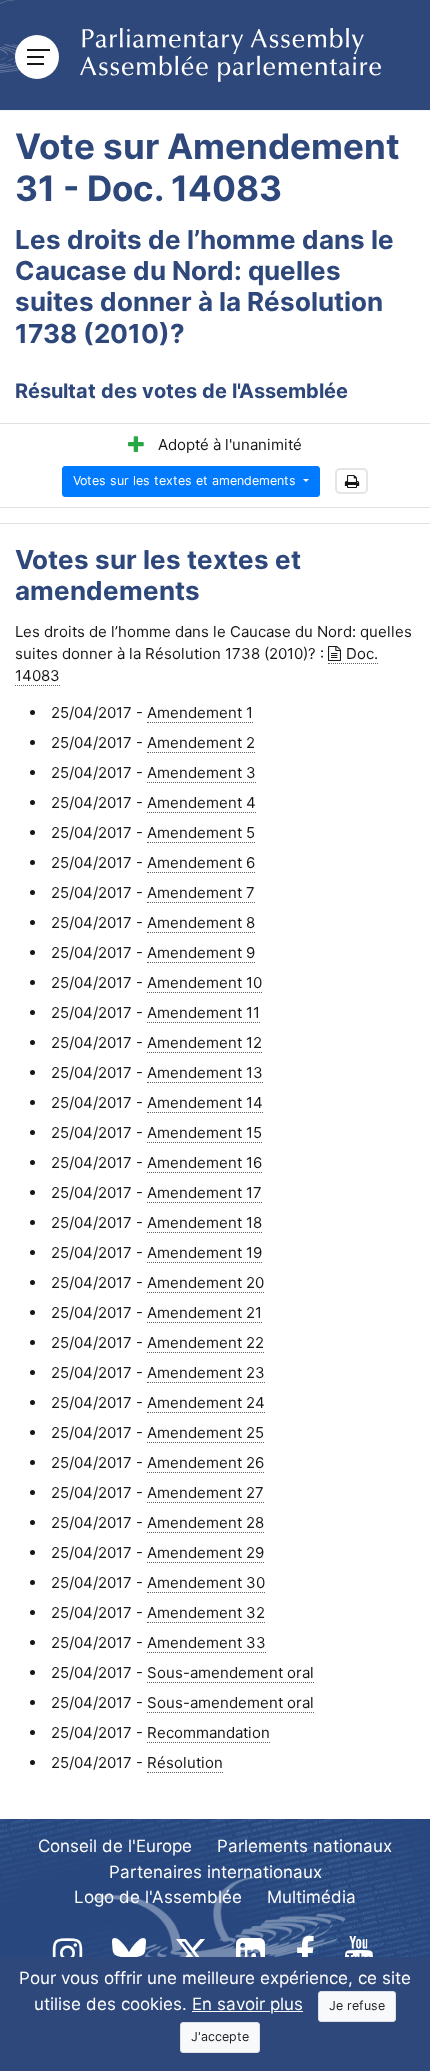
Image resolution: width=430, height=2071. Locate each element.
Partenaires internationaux (215, 1872)
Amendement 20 (205, 1282)
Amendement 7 (201, 892)
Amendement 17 (204, 1192)
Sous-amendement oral (230, 1672)
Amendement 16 (204, 1162)
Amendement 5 (201, 832)
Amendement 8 (201, 922)
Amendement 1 (200, 712)
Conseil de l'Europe (115, 1846)
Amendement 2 (201, 742)
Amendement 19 (204, 1252)
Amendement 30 (206, 1582)
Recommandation (208, 1732)
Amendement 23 (206, 1372)
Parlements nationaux (304, 1846)
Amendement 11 (203, 1012)
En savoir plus (247, 2004)
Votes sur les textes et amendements (186, 480)
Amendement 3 (201, 772)
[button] (351, 481)
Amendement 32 (206, 1612)
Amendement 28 (205, 1522)
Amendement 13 (205, 1072)
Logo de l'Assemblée (158, 1897)
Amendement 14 (205, 1102)
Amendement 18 (204, 1222)
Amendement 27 (205, 1492)
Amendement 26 (205, 1462)
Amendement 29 (205, 1552)
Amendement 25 (205, 1432)
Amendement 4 (201, 802)
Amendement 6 (201, 862)
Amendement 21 (204, 1312)
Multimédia (311, 1897)
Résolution (185, 1762)
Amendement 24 (206, 1402)
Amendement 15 (204, 1132)
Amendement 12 (204, 1042)
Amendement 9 (201, 952)
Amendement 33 (206, 1642)
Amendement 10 (204, 982)
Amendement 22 (205, 1342)
